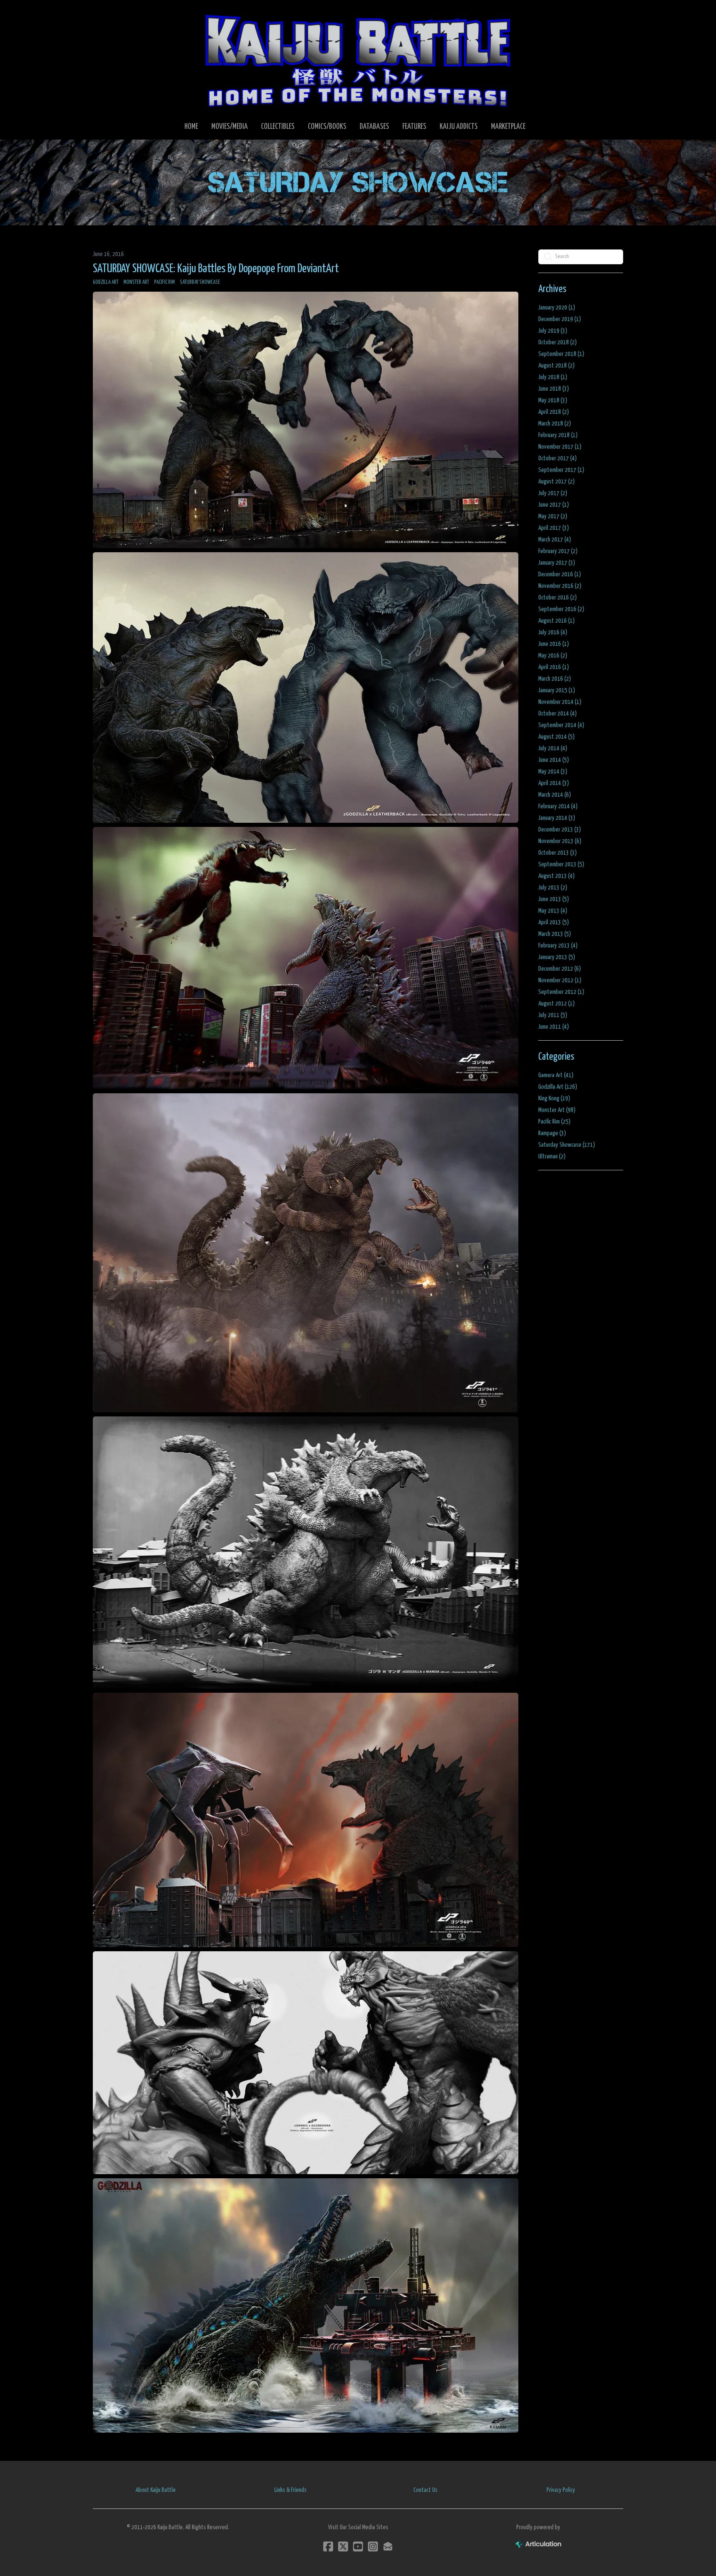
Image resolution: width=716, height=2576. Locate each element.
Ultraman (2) (552, 1156)
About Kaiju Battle (156, 2490)
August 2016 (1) (556, 621)
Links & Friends (290, 2490)
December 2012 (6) (560, 969)
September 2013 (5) (561, 864)
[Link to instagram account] (373, 2546)
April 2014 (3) (554, 783)
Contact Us (426, 2490)
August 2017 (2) (556, 482)
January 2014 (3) (557, 818)
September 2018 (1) (561, 354)
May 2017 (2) (553, 516)
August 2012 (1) (556, 1004)
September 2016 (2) (561, 609)
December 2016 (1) (560, 574)
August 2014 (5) (556, 737)
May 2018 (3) (553, 400)
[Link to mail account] (388, 2546)
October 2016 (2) (558, 598)
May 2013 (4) (553, 911)
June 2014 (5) (554, 760)
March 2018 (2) (555, 424)
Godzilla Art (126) (558, 1087)
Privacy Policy (561, 2490)
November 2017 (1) (560, 447)
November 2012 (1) (560, 980)
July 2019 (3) (553, 331)
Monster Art (136, 282)
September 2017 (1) (561, 470)
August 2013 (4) (556, 876)
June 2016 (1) (554, 644)
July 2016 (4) (553, 632)
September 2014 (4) (561, 725)
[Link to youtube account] (358, 2546)
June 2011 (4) (554, 1027)
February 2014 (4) (558, 806)
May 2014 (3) (553, 772)
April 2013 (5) (554, 922)
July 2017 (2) (553, 493)
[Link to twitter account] (343, 2546)
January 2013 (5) (557, 957)
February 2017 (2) (558, 551)
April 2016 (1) (554, 667)
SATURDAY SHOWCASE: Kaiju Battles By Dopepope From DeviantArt (216, 269)
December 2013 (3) (560, 830)
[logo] (358, 60)
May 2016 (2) (553, 656)
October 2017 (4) (558, 458)
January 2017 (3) (557, 563)
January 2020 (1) (557, 308)
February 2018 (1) (558, 435)
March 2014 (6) (555, 795)
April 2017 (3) (554, 528)
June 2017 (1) (554, 505)
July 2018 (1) (553, 377)
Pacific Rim (164, 282)
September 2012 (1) (561, 992)
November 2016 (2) (560, 586)
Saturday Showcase (200, 282)
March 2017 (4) (555, 540)
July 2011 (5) (553, 1015)
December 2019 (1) (560, 319)
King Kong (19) (554, 1098)
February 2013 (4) (558, 946)
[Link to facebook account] (328, 2546)
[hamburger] (109, 13)
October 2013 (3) (558, 853)
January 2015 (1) (557, 690)
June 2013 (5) (554, 899)
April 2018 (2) (554, 412)
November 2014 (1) (560, 702)
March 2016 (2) (555, 679)
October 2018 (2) (558, 342)
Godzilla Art (106, 282)
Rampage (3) (552, 1133)
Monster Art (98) (557, 1110)
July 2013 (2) (553, 888)
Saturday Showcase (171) (567, 1145)
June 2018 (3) (554, 389)
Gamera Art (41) (556, 1075)
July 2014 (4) (553, 748)
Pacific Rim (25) (554, 1122)
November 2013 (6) (560, 841)
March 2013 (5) (555, 934)
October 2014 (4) (558, 714)
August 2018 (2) (556, 366)
